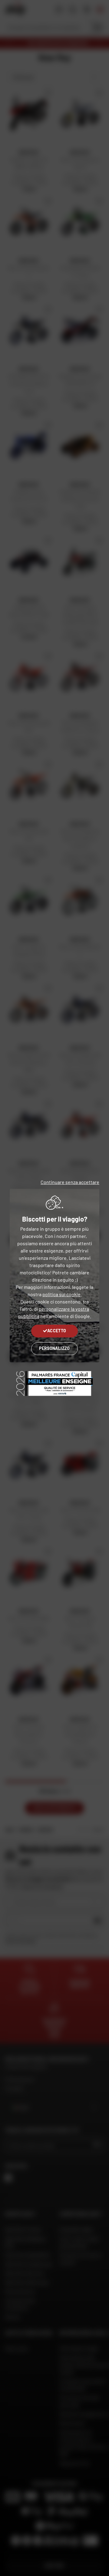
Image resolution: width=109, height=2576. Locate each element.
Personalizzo (54, 1348)
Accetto (57, 1331)
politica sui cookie (61, 1294)
